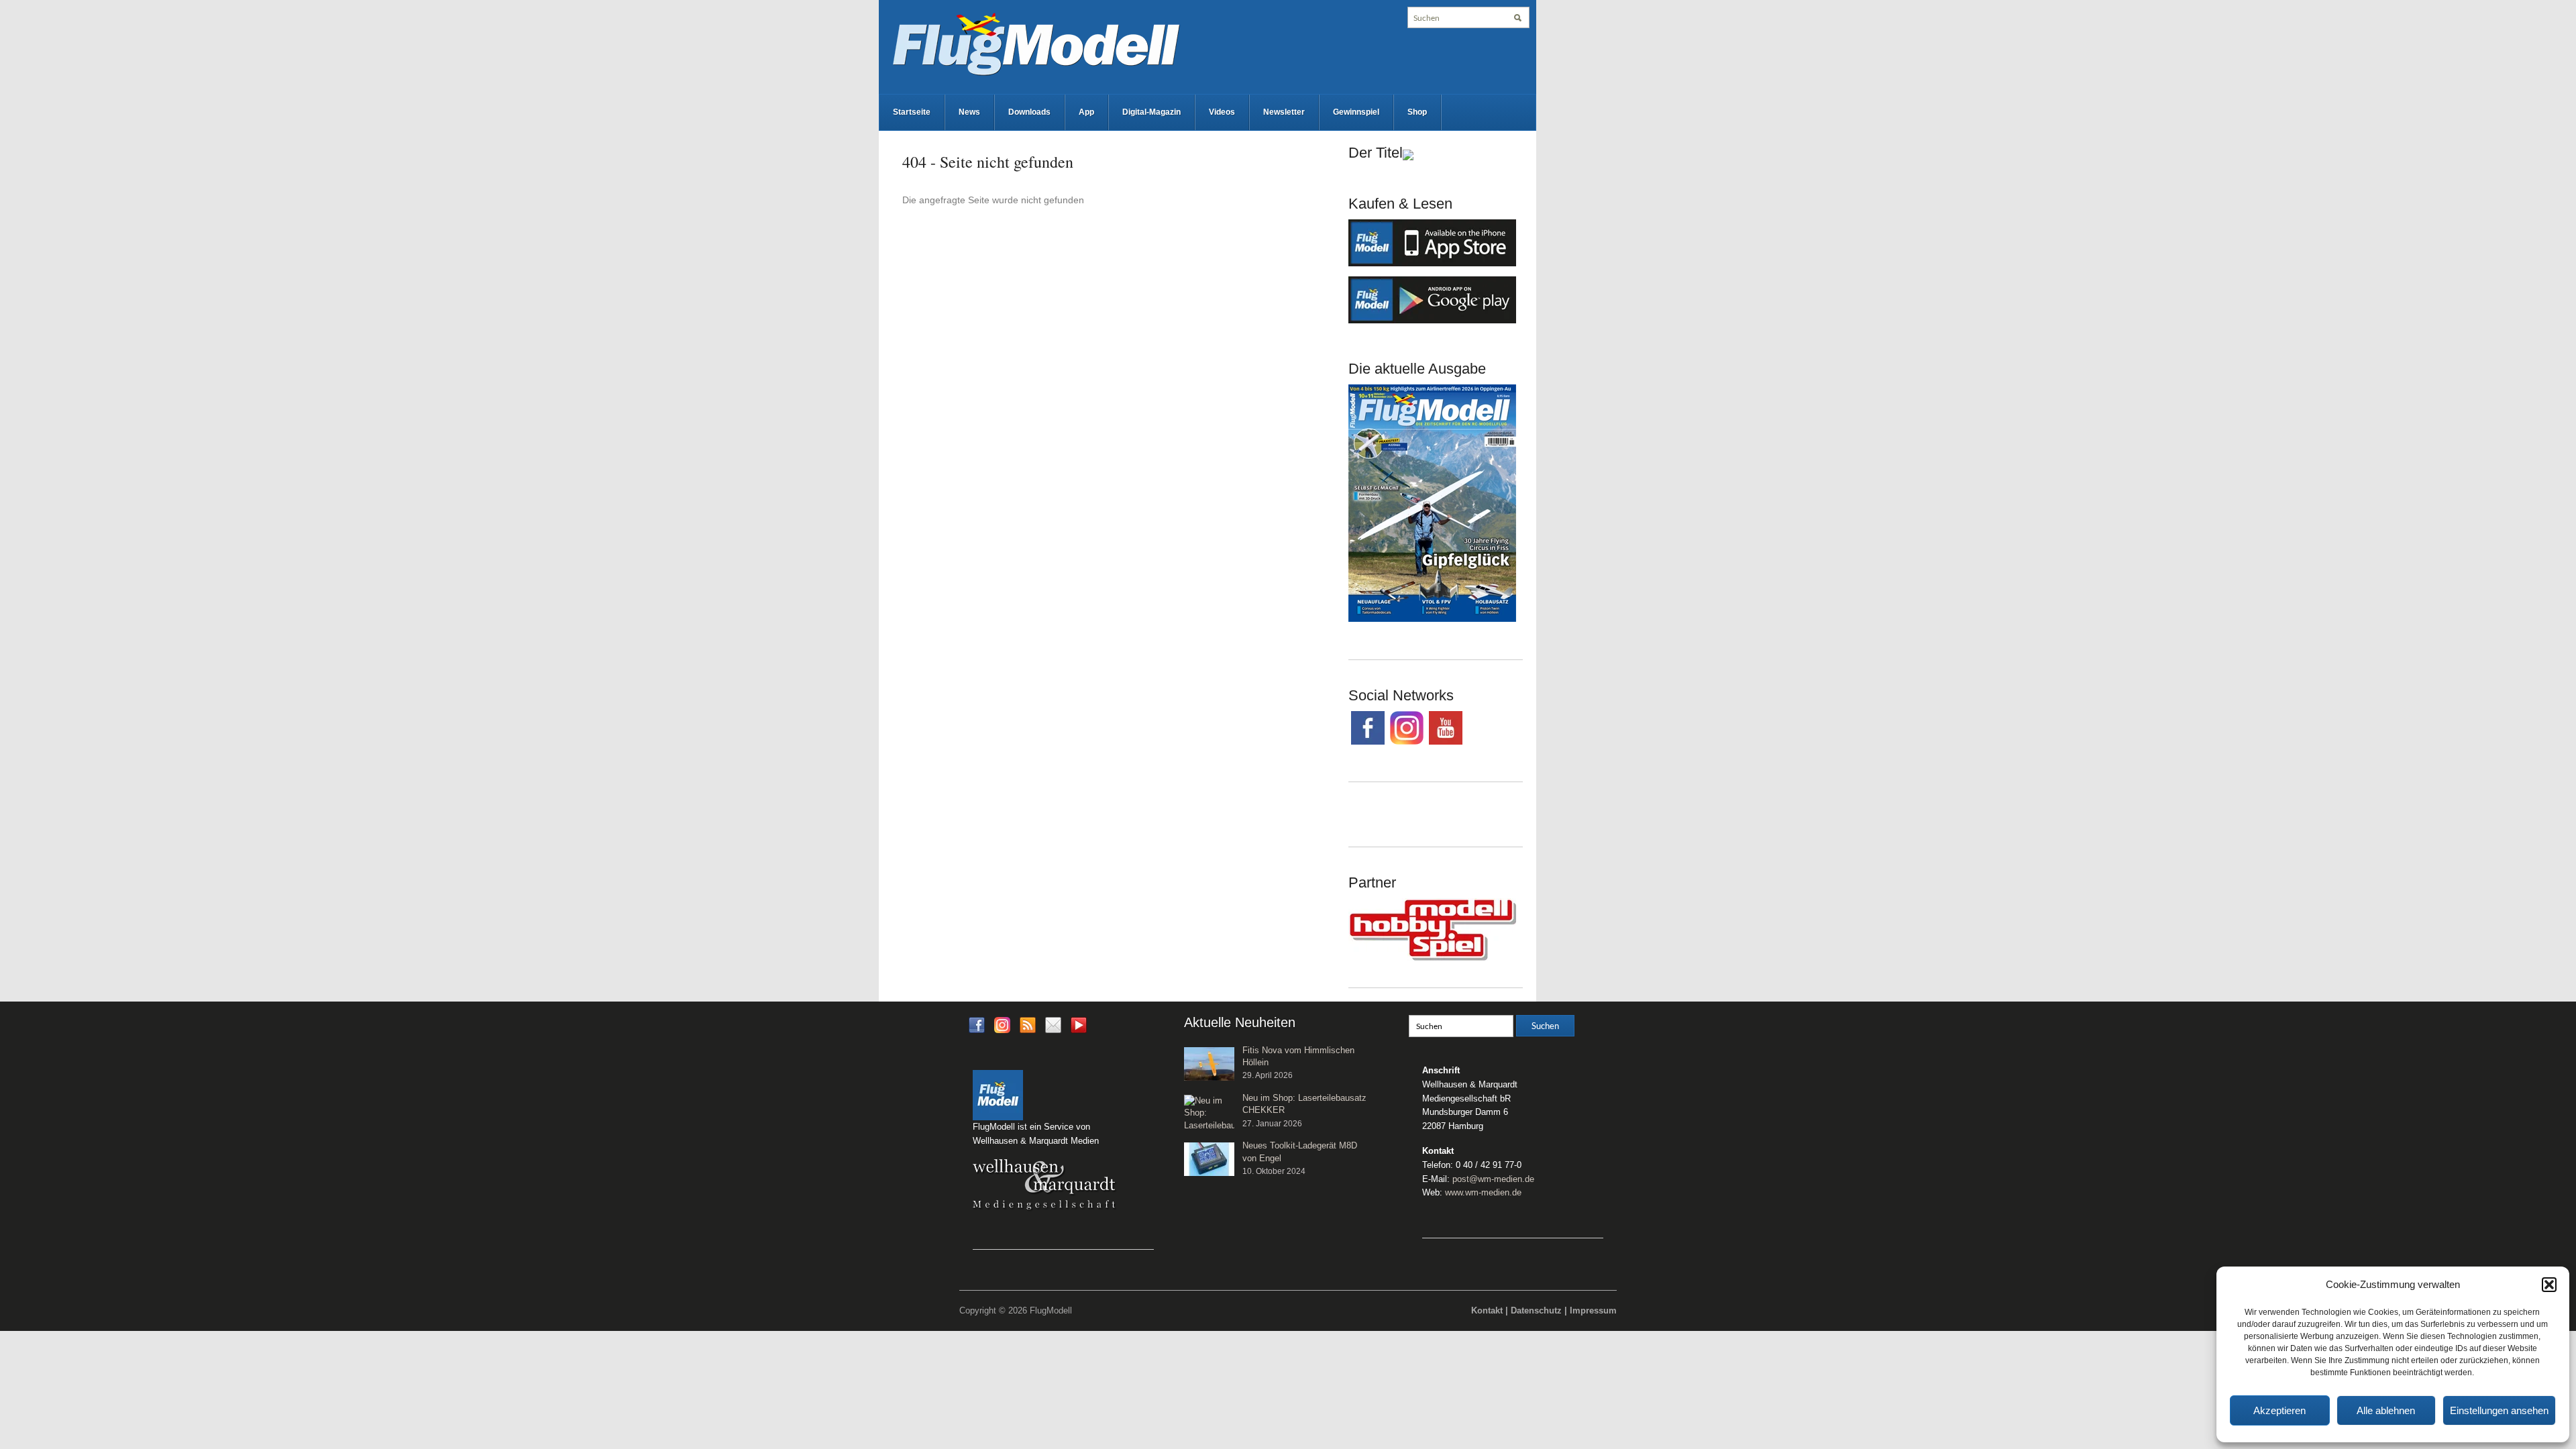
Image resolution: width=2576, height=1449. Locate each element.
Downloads (1029, 112)
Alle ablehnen (2386, 1410)
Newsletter (1284, 112)
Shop (1417, 112)
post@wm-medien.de (1493, 1179)
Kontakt (1487, 1310)
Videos (1222, 112)
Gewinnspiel (1356, 112)
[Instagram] (1002, 1024)
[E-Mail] (1053, 1024)
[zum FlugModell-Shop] (1432, 502)
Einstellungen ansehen (2499, 1410)
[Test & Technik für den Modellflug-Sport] (1036, 43)
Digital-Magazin (1151, 112)
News (969, 112)
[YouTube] (1079, 1029)
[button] (2549, 1285)
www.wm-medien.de (1483, 1192)
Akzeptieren (2279, 1410)
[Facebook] (977, 1024)
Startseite (912, 112)
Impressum (1593, 1310)
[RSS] (1028, 1024)
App (1086, 112)
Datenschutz (1536, 1310)
